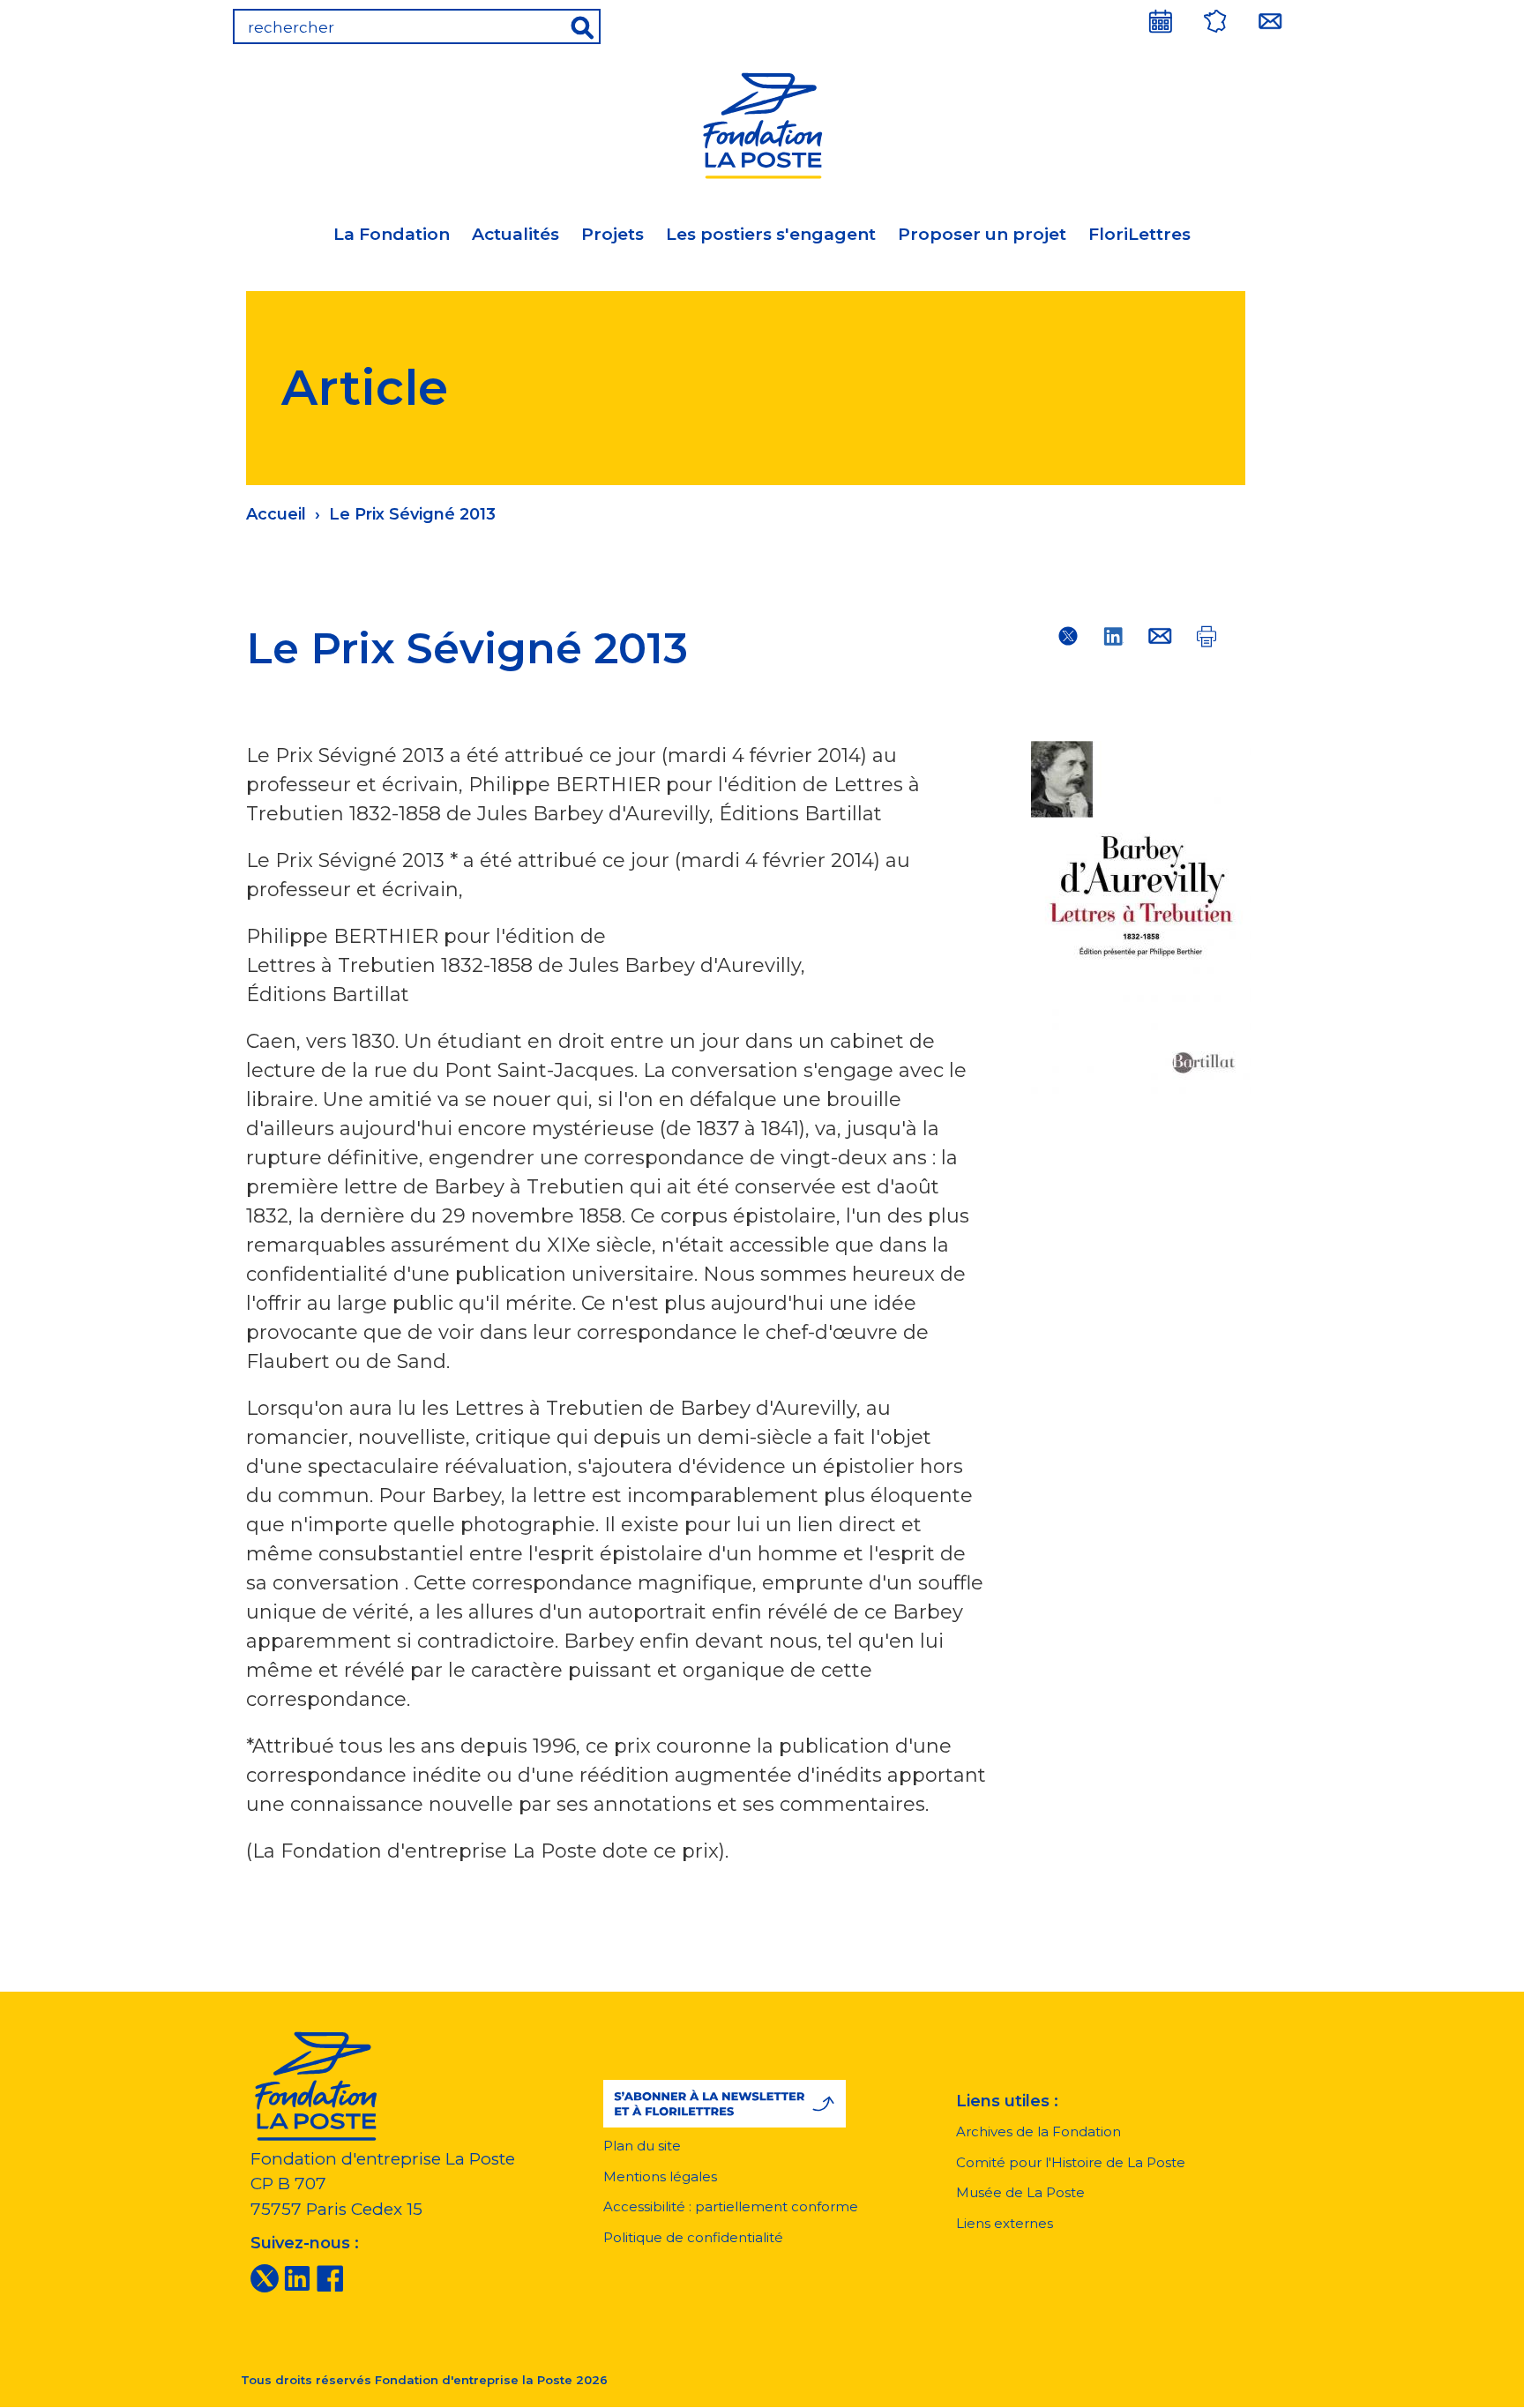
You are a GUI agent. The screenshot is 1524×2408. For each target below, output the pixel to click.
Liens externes (1005, 2223)
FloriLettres (1139, 234)
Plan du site (642, 2146)
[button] (725, 2104)
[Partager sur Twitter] (1068, 636)
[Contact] (1270, 21)
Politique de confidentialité (693, 2237)
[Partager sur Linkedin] (1114, 636)
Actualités (515, 234)
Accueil (276, 514)
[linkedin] (297, 2277)
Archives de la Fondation (1038, 2131)
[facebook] (330, 2277)
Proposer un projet (982, 234)
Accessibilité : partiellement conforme (731, 2206)
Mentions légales (660, 2176)
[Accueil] (762, 123)
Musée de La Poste (1020, 2192)
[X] (265, 2277)
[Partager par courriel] (1160, 636)
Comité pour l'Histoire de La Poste (1071, 2162)
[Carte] (1215, 21)
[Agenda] (1161, 21)
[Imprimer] (1206, 636)
